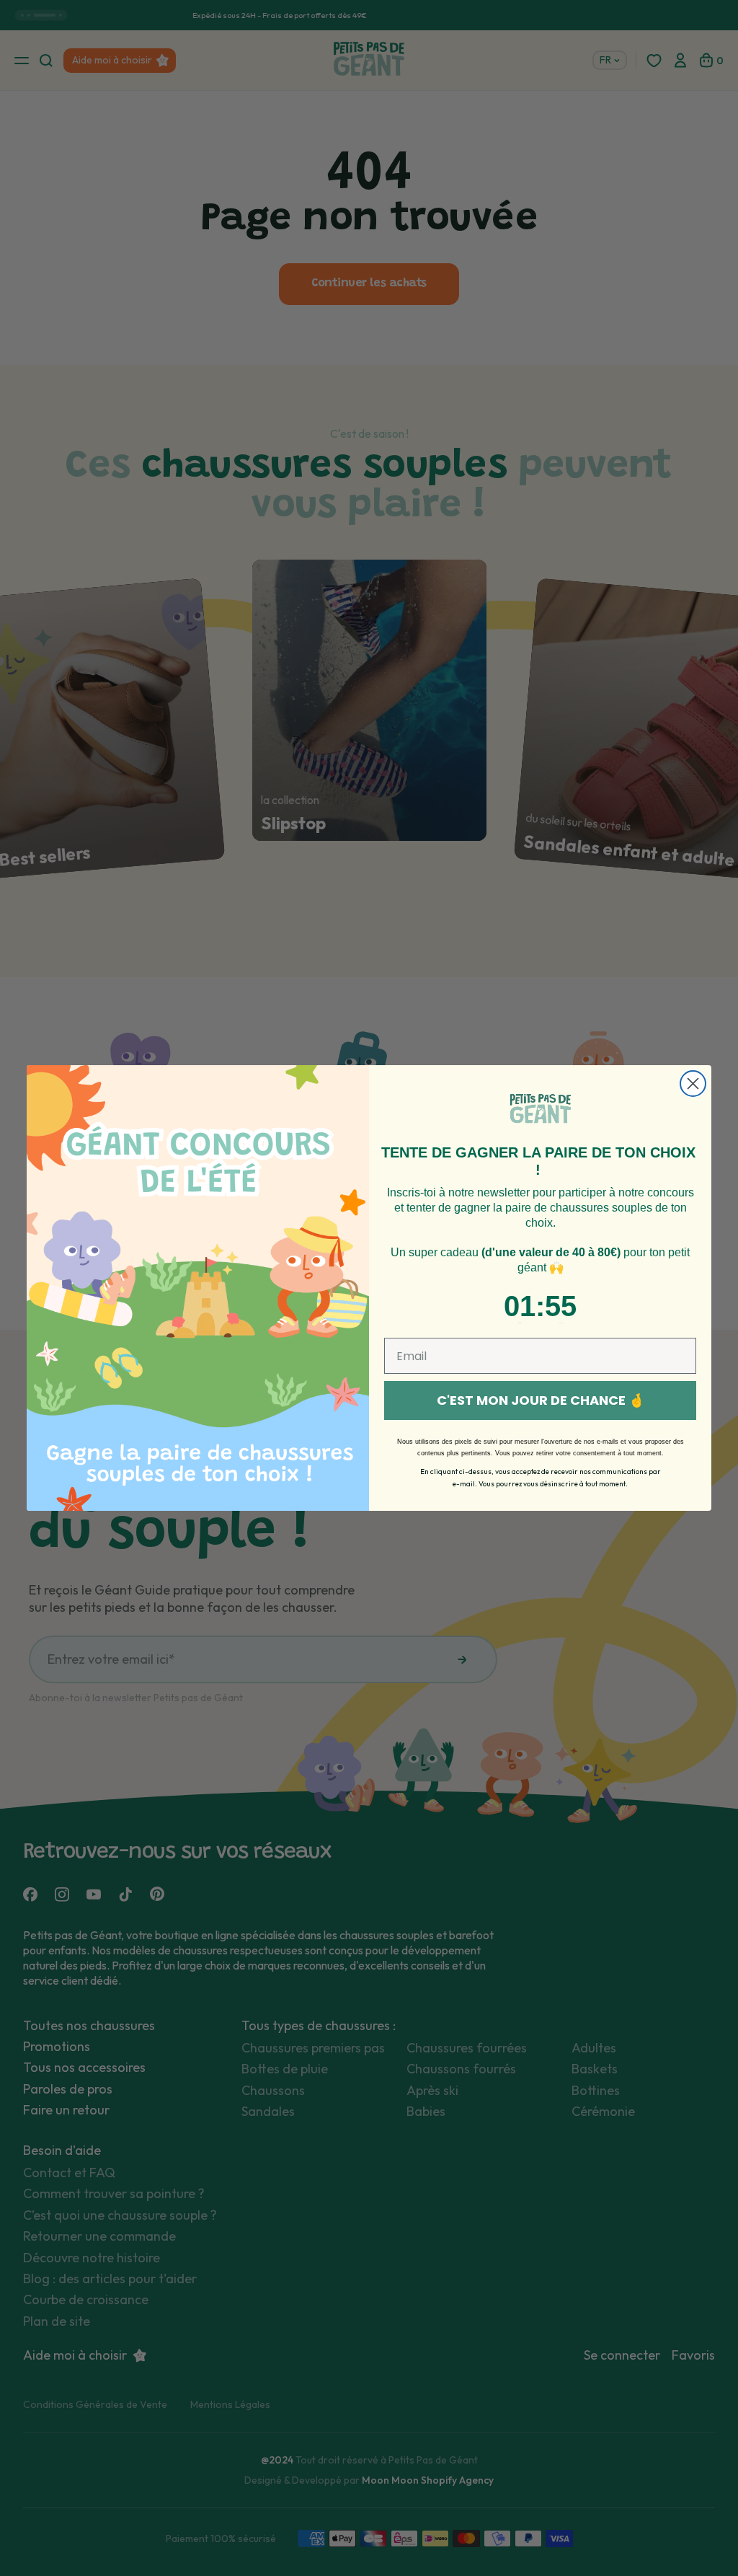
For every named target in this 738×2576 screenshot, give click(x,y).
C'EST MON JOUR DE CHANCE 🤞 (541, 1400)
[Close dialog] (693, 1084)
